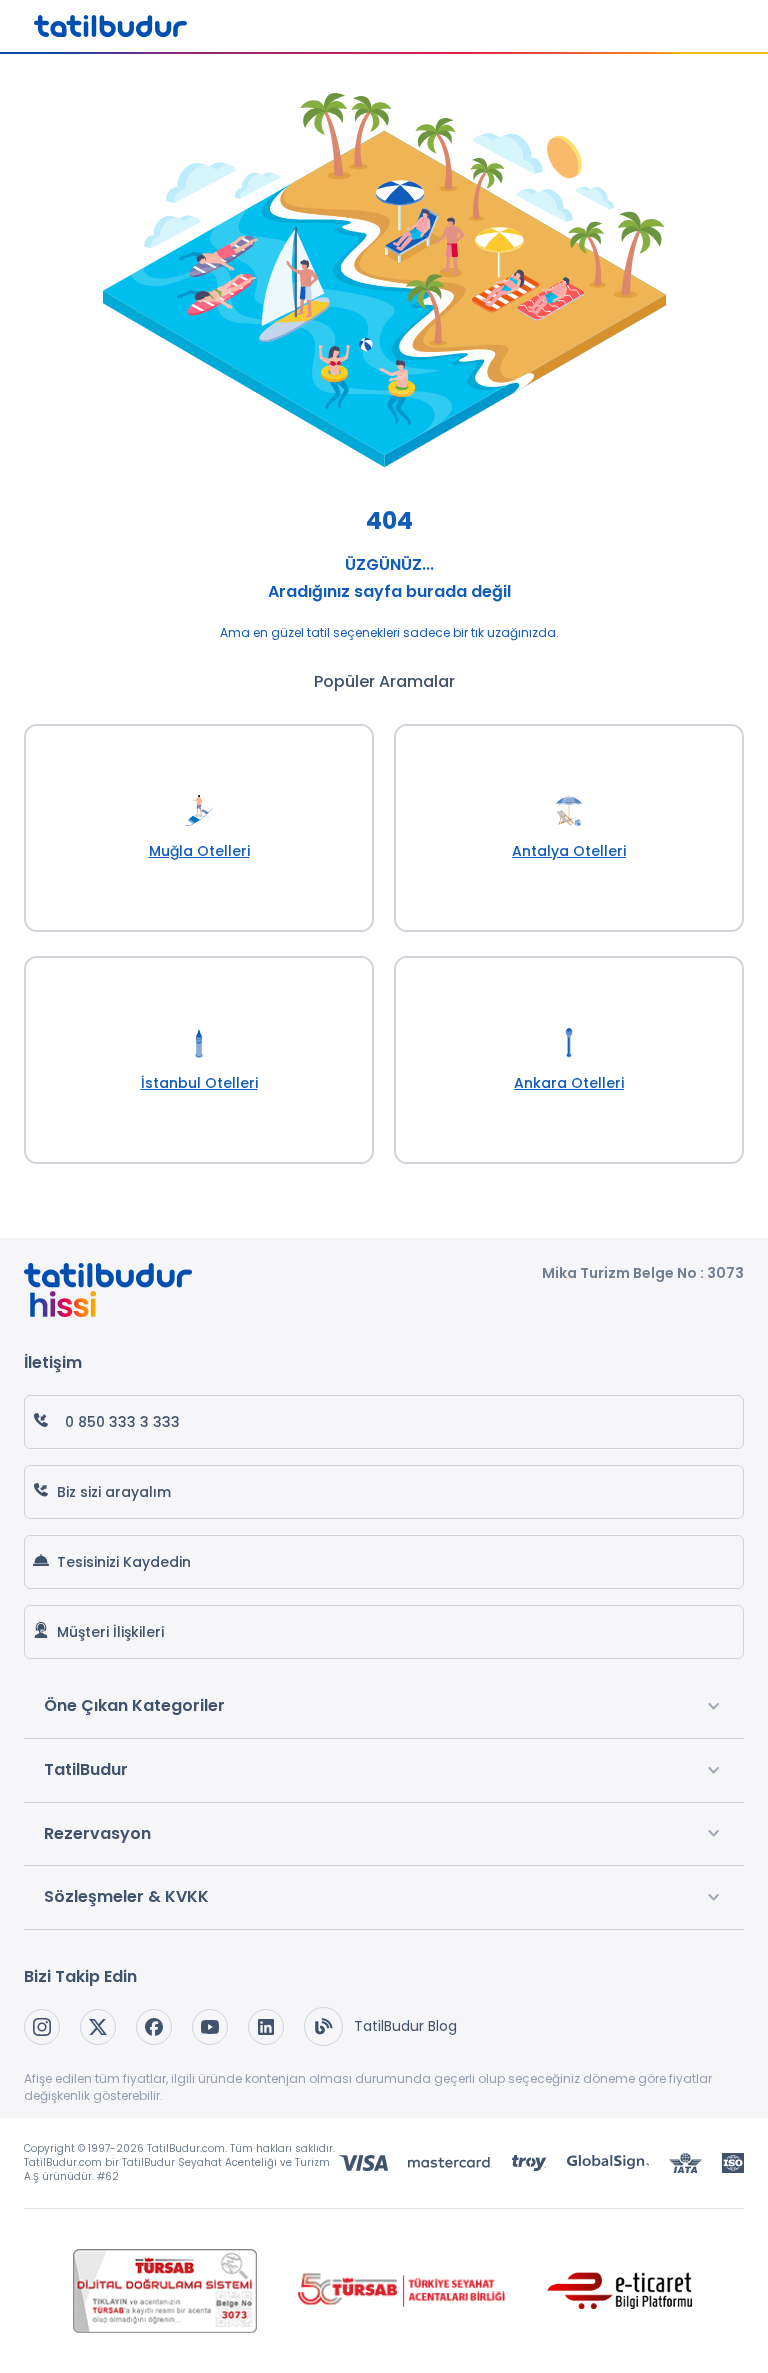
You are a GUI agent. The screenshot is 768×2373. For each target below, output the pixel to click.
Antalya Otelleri (569, 851)
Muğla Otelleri (199, 851)
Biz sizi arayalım (114, 1492)
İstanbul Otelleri (199, 1083)
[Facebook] (154, 2027)
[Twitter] (98, 2027)
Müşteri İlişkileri (110, 1632)
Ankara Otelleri (569, 1083)
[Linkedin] (266, 2027)
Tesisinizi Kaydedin (124, 1562)
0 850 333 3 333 (122, 1422)
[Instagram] (42, 2027)
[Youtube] (210, 2027)
